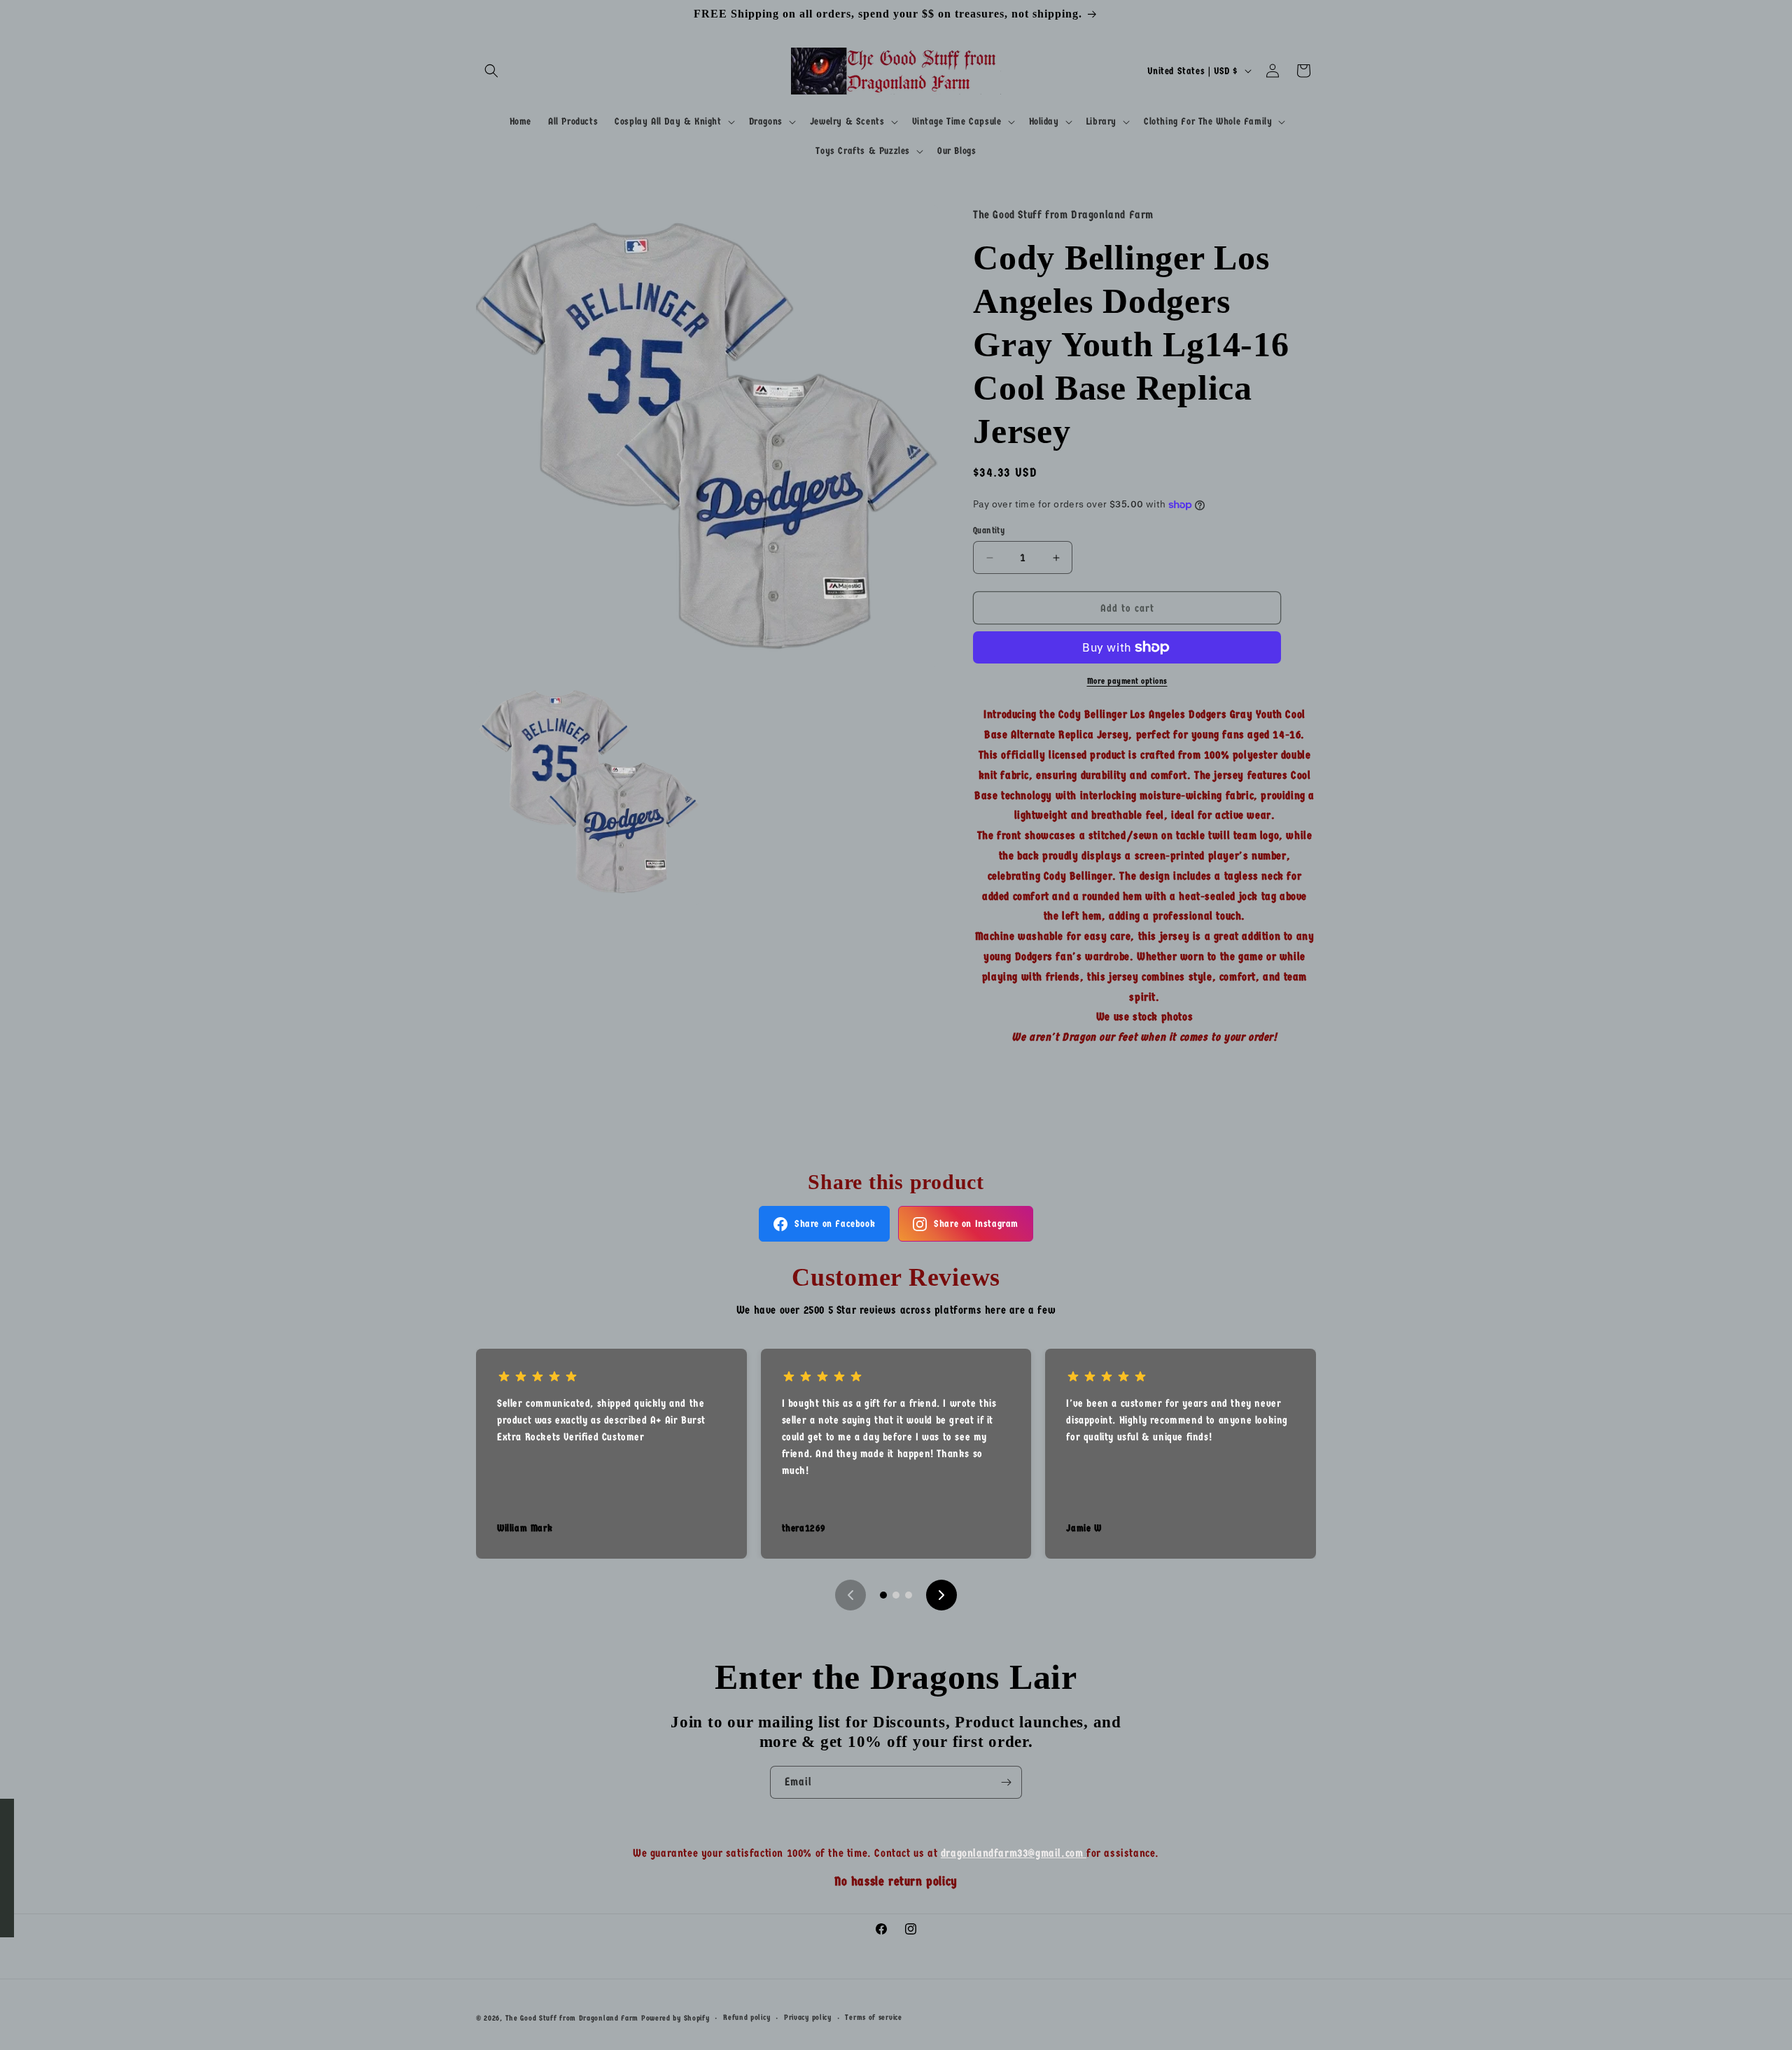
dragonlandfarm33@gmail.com (1014, 1853)
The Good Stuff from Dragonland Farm (572, 2018)
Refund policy (747, 2017)
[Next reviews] (941, 1595)
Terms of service (873, 2017)
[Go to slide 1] (883, 1595)
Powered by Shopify (675, 2018)
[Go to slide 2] (896, 1595)
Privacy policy (808, 2017)
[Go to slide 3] (909, 1595)
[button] (491, 71)
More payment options (1127, 681)
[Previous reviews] (850, 1595)
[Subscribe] (1006, 1782)
